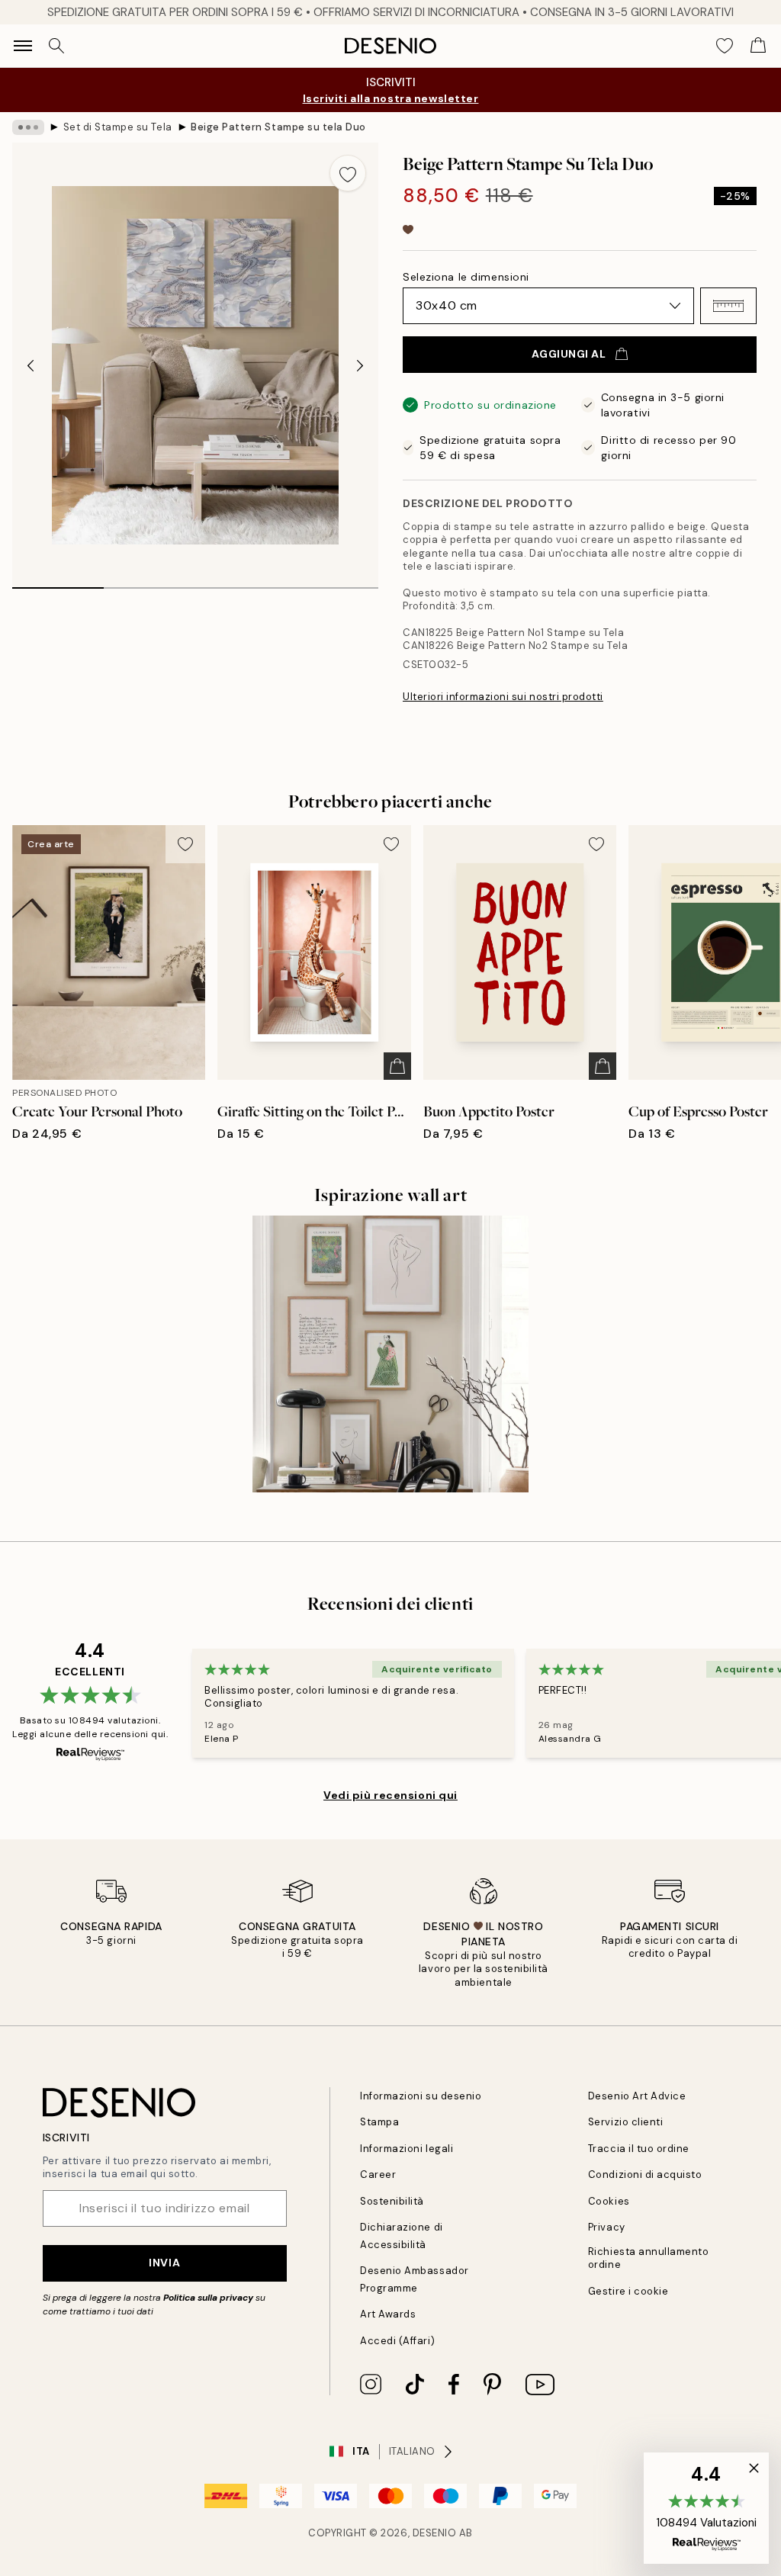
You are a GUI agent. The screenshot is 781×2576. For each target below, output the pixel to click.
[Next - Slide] (360, 365)
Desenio (435, 2533)
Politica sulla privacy (209, 2298)
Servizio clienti (625, 2122)
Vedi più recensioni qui (390, 1795)
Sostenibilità (392, 2201)
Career (378, 2175)
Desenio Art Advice (637, 2096)
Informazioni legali (407, 2149)
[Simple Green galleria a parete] (390, 1354)
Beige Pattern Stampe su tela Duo (278, 127)
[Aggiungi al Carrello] (397, 1066)
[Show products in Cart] (758, 46)
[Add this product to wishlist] (348, 173)
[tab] (58, 583)
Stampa (379, 2122)
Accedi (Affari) (397, 2341)
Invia (164, 2263)
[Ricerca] (56, 46)
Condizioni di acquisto (645, 2175)
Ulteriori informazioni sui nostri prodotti (503, 697)
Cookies (609, 2201)
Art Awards (388, 2314)
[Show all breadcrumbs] (28, 127)
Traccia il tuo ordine (639, 2149)
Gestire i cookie (628, 2291)
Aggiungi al (569, 354)
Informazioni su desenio (421, 2096)
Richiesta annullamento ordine (648, 2258)
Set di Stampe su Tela (118, 127)
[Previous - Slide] (31, 365)
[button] (728, 306)
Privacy (607, 2227)
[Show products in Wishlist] (725, 46)
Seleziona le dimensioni (466, 277)
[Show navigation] (23, 46)
